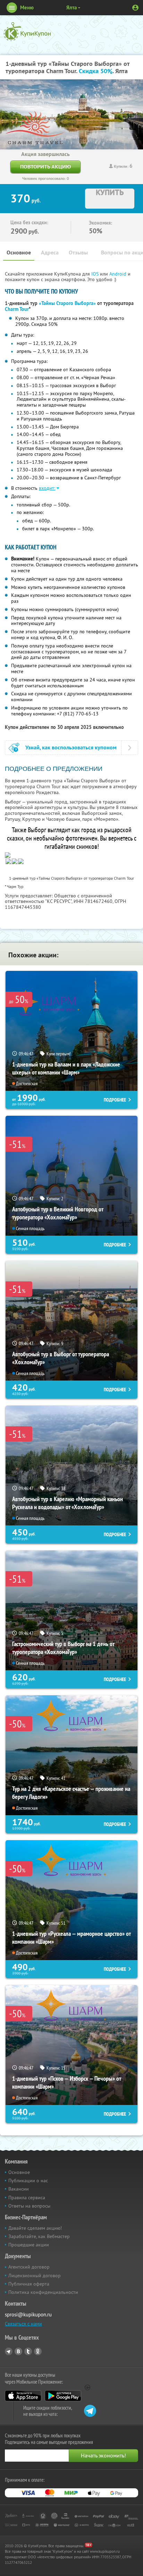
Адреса (50, 253)
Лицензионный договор (35, 2275)
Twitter (28, 2351)
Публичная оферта (29, 2284)
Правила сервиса (27, 2198)
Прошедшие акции (29, 2245)
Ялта (71, 7)
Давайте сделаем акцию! (35, 2228)
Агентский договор (29, 2267)
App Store (23, 2396)
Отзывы (78, 253)
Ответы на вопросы (29, 2206)
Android (119, 274)
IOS (96, 274)
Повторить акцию (45, 167)
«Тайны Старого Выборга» (67, 303)
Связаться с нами (23, 2324)
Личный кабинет (135, 8)
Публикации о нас (28, 2181)
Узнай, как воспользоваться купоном (71, 747)
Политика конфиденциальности (43, 2292)
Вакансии (19, 2189)
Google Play (63, 2396)
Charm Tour (17, 309)
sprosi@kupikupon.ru (28, 2314)
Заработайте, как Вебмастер (39, 2236)
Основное (19, 253)
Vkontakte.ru (18, 2351)
